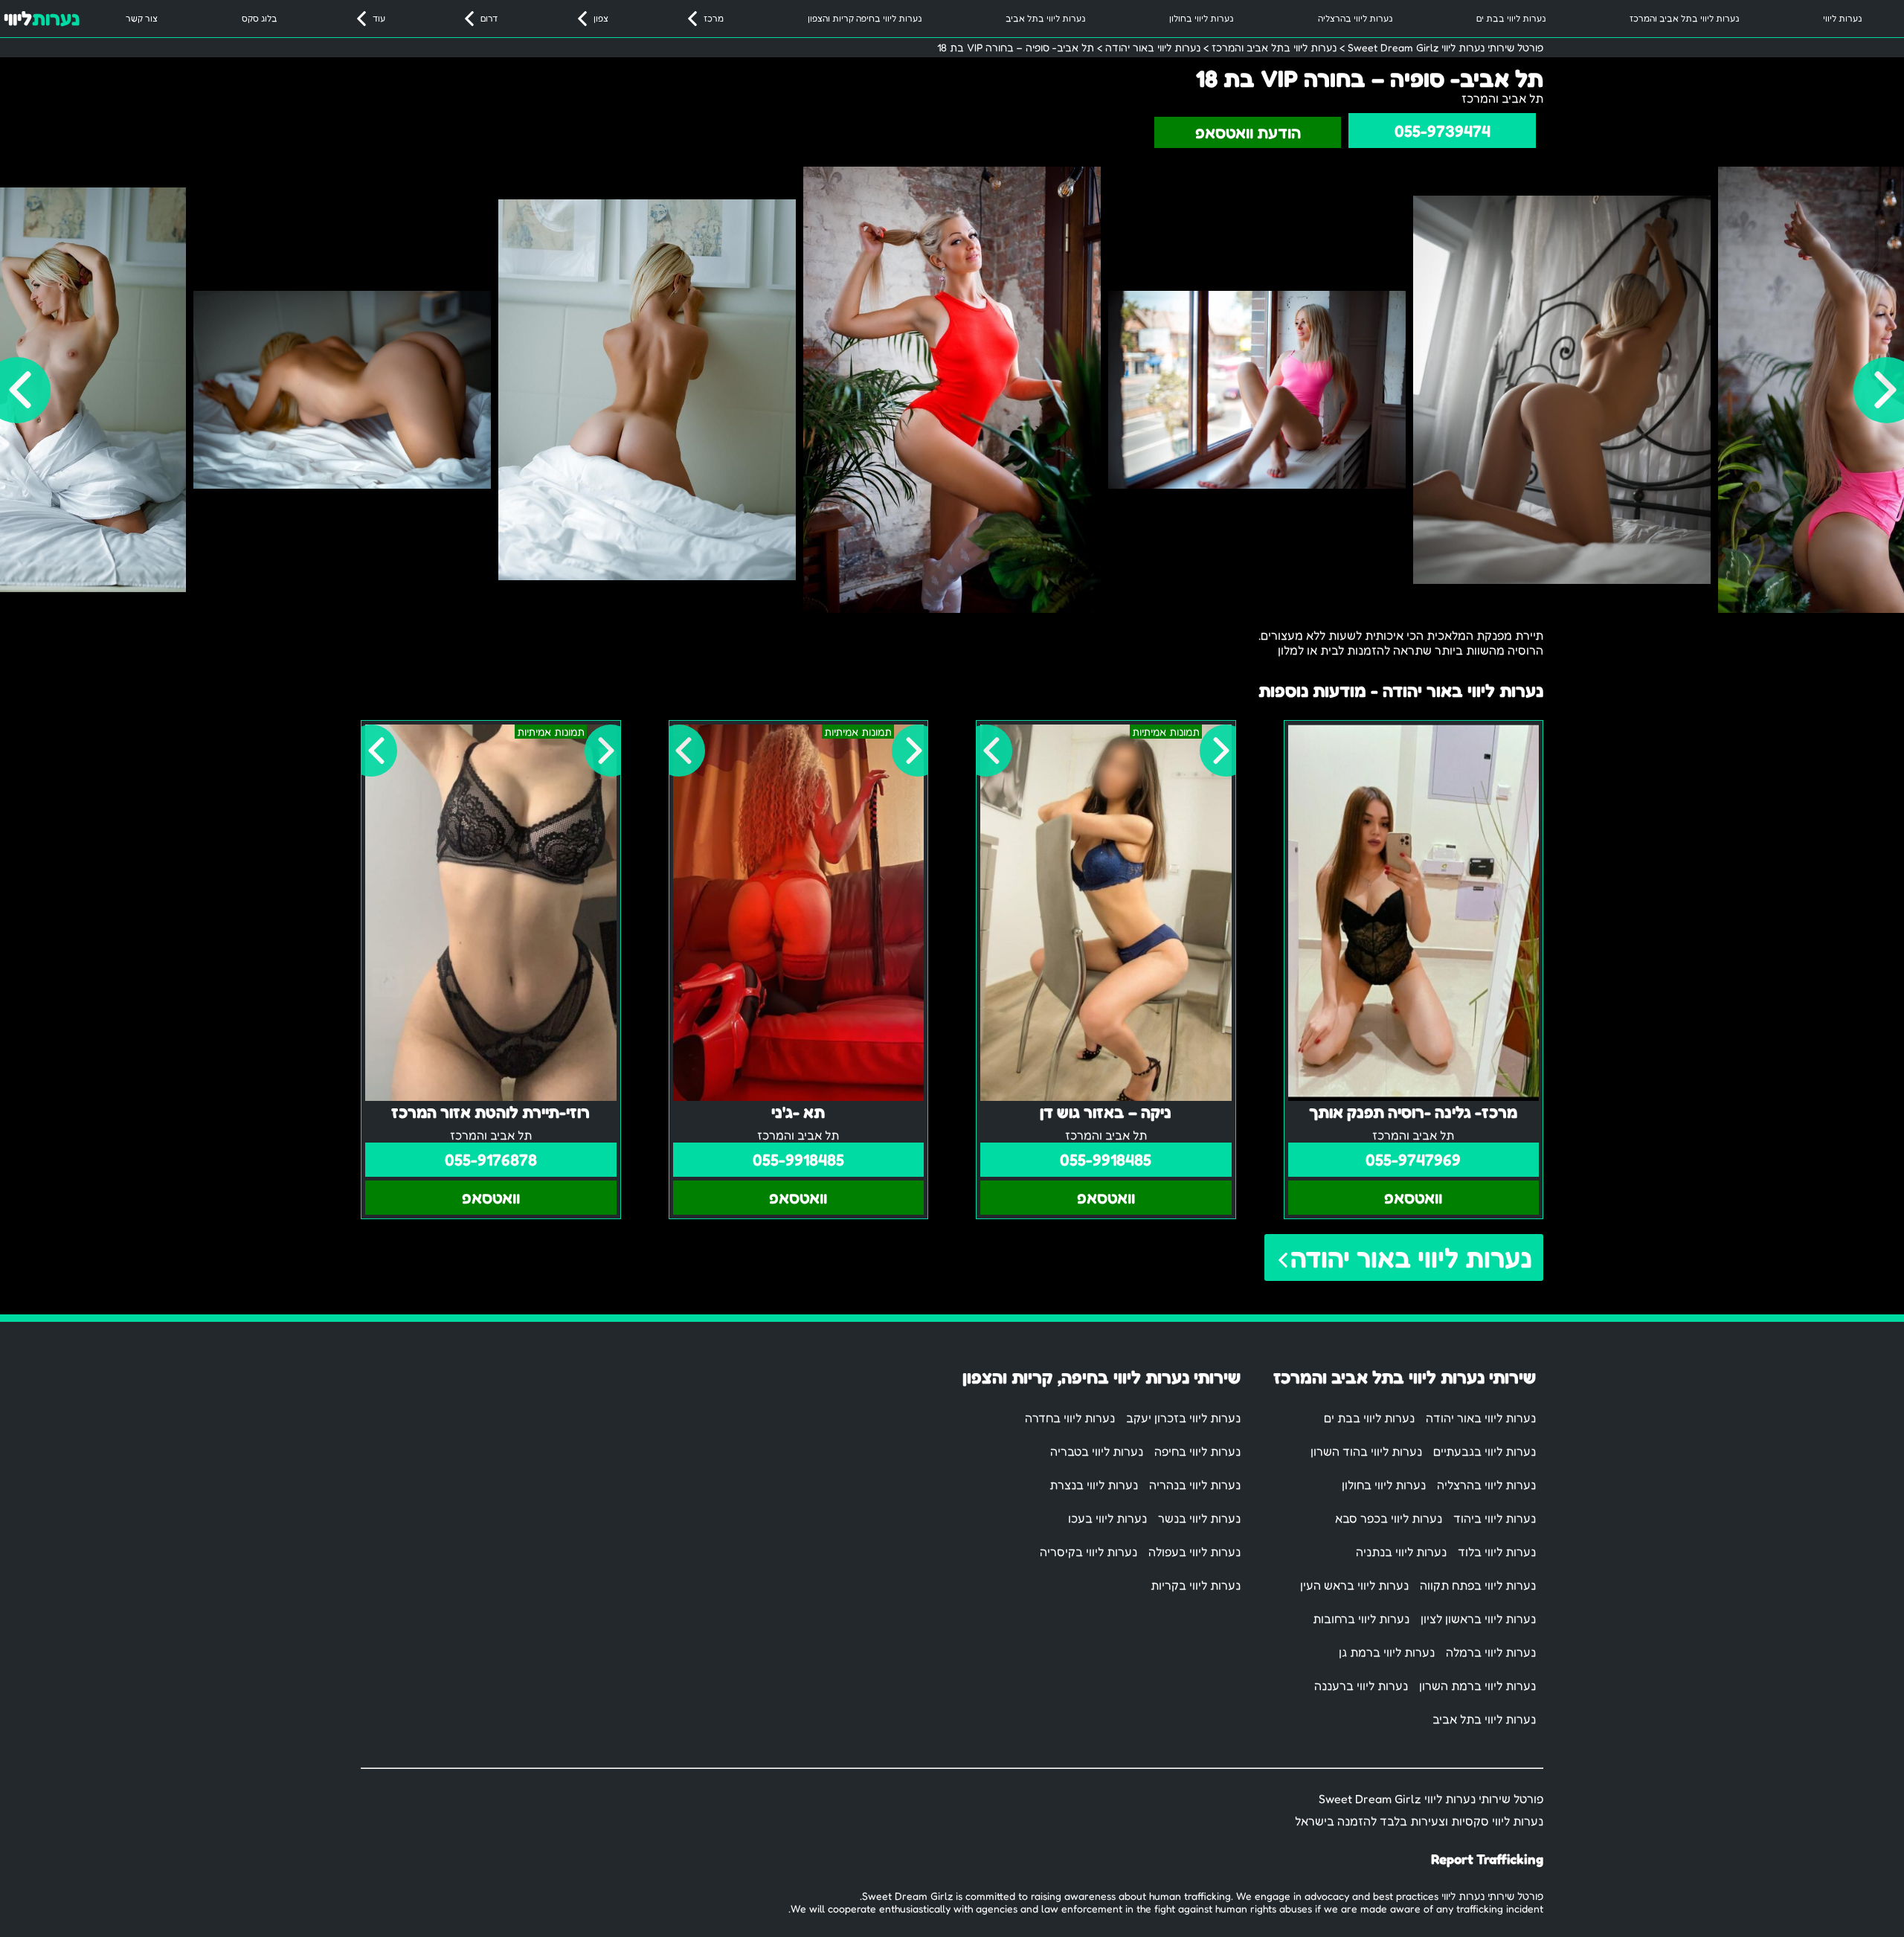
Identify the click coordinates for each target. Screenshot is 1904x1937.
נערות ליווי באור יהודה (1411, 1257)
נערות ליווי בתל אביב (1045, 18)
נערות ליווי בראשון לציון (1478, 1619)
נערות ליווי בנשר (1199, 1518)
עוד (379, 18)
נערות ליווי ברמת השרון (1477, 1686)
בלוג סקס (260, 18)
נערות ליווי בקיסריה (1088, 1552)
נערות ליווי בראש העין (1354, 1585)
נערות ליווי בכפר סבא (1389, 1518)
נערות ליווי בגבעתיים (1485, 1451)
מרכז (714, 18)
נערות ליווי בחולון (1201, 18)
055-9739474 (1443, 131)
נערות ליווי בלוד (1497, 1552)
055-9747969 (1413, 1160)
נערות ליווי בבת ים (1511, 18)
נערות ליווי (1842, 18)
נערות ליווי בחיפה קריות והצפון (865, 18)
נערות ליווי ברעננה (1361, 1686)
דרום (489, 18)
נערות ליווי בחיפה (1197, 1451)
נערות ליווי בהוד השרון (1366, 1451)
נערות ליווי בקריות (1196, 1585)
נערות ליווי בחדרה (1070, 1418)
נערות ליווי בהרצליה (1355, 18)
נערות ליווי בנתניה (1401, 1552)
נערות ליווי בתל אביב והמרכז (1684, 18)
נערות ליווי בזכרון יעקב (1183, 1418)
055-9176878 (491, 1160)
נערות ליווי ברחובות (1361, 1619)
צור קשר (142, 18)
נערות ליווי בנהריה (1195, 1485)
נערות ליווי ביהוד (1495, 1518)
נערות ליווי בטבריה (1097, 1451)
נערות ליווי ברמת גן (1387, 1652)
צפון (601, 18)
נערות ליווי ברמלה (1491, 1652)
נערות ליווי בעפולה (1194, 1552)
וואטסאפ (1413, 1198)
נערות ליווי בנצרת (1094, 1485)
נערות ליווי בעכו (1107, 1518)
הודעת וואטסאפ (1248, 132)
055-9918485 (1106, 1160)
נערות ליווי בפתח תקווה (1478, 1585)
